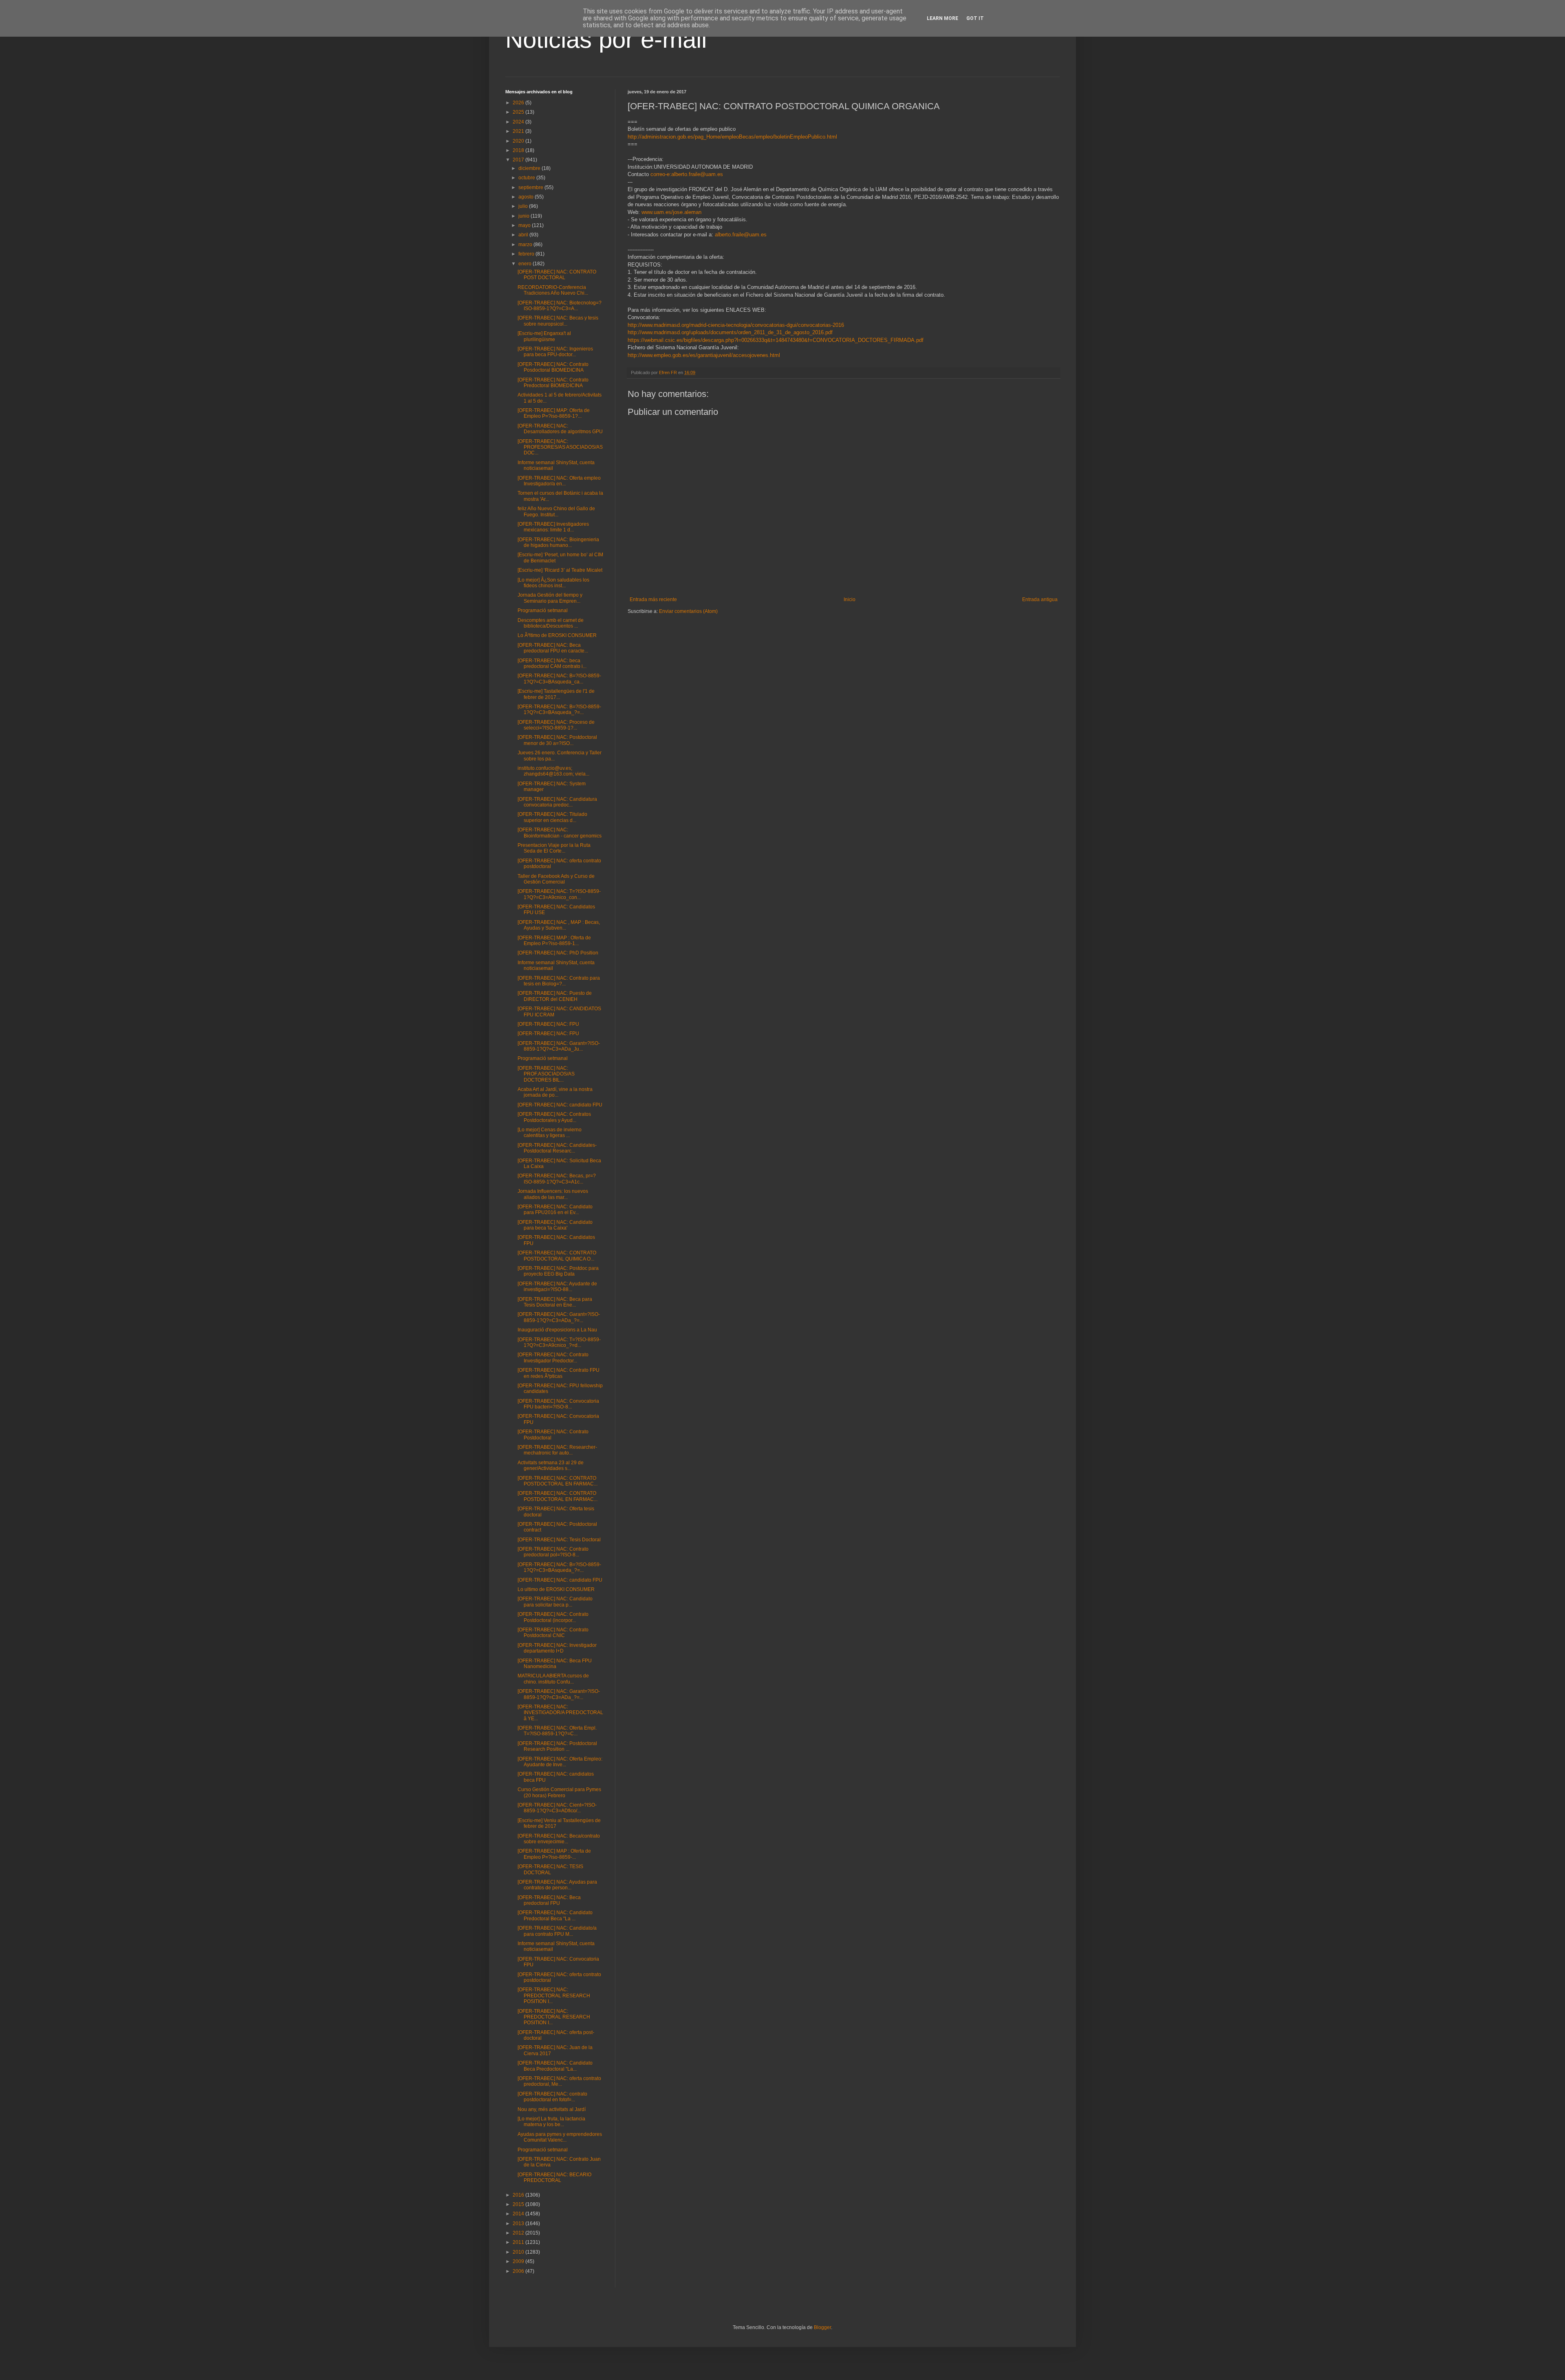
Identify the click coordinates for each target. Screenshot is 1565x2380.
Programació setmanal (543, 610)
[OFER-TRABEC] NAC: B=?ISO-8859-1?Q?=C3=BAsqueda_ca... (559, 679)
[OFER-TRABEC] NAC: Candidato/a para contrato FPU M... (557, 1931)
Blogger (822, 2327)
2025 (519, 112)
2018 (519, 150)
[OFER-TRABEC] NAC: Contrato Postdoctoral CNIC (553, 1633)
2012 (519, 2233)
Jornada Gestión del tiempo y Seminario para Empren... (550, 598)
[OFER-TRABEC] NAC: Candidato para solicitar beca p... (555, 1602)
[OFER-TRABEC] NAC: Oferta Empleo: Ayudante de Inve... (560, 1762)
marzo (526, 245)
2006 (519, 2271)
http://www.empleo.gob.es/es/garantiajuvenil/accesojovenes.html (704, 355)
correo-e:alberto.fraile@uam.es (687, 174)
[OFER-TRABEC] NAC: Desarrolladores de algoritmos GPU (560, 429)
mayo (525, 225)
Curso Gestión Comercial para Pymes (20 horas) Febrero (559, 1792)
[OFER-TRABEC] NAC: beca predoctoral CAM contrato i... (552, 663)
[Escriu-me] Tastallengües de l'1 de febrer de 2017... (556, 694)
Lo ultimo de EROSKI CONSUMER (556, 1589)
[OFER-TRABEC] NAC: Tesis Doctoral (559, 1540)
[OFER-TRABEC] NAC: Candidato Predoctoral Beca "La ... (555, 1915)
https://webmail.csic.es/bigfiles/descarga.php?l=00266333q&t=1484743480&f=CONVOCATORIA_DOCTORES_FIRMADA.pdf (776, 340)
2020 (519, 141)
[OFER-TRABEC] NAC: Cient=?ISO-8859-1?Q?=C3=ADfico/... (557, 1808)
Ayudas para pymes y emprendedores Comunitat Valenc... (560, 2137)
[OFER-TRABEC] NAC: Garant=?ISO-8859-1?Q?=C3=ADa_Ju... (559, 1046)
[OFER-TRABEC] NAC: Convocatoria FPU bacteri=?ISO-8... (558, 1404)
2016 (519, 2195)
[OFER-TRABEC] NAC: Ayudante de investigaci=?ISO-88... (557, 1287)
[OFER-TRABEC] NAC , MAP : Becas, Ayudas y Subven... (559, 925)
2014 (519, 2214)
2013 (519, 2224)
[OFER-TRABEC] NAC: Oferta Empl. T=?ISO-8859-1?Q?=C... (557, 1731)
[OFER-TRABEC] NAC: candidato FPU (560, 1105)
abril (524, 235)
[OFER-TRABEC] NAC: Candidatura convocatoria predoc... (557, 802)
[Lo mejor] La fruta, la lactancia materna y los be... (551, 2122)
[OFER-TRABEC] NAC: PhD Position (558, 953)
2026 (519, 103)
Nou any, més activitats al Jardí (552, 2109)
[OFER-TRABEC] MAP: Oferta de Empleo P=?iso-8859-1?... (554, 413)
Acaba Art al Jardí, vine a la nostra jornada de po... (555, 1092)
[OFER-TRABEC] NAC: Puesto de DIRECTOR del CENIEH (555, 996)
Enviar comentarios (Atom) (688, 611)
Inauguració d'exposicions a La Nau (557, 1330)
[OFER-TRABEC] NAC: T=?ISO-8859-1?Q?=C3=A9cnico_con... (559, 894)
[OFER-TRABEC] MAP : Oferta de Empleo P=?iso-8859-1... (554, 941)
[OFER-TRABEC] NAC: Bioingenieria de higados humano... (558, 542)
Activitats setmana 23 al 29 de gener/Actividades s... (551, 1465)
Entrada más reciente (653, 599)
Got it (975, 18)
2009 (519, 2261)
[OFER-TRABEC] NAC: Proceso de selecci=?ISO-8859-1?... (556, 725)
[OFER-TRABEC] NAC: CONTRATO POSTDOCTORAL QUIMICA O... (557, 1256)
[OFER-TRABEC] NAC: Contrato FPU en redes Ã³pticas (559, 1373)
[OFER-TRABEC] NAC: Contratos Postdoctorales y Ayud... (554, 1117)
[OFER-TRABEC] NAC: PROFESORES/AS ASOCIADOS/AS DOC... (560, 447)
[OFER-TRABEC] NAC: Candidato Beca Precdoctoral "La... (555, 2066)
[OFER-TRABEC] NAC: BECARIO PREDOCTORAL (554, 2177)
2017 (519, 160)
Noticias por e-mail (606, 39)
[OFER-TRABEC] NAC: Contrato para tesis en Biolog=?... (559, 981)
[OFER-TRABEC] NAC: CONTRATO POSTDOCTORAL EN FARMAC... (558, 1481)
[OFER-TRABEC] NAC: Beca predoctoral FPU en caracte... (553, 648)
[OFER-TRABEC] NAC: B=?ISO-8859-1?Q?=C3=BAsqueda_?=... (559, 710)
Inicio (850, 599)
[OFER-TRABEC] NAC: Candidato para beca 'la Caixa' (555, 1225)
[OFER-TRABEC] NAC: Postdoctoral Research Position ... (557, 1746)
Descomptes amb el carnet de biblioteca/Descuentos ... (551, 623)
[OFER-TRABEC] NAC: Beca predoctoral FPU (549, 1900)
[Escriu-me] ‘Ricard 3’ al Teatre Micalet (560, 570)
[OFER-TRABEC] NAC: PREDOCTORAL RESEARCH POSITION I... (554, 1995)
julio (524, 206)
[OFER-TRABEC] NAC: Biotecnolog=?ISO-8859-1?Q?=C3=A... (560, 306)
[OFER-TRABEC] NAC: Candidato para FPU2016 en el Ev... (555, 1210)
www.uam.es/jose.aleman (671, 212)
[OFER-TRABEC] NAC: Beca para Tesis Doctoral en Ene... (555, 1302)
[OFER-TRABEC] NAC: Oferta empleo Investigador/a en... (559, 481)
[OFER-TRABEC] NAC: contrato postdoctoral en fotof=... (552, 2097)
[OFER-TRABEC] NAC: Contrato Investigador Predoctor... (553, 1357)
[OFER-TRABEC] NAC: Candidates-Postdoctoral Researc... (557, 1148)
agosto (527, 197)
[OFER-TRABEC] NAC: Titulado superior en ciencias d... (552, 817)
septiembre (531, 187)
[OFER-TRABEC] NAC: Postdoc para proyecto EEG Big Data (558, 1271)
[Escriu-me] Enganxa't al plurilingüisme (544, 336)
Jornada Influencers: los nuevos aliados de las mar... (553, 1194)
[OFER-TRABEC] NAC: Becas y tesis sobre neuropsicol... (558, 321)
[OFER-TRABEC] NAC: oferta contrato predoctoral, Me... (559, 2081)
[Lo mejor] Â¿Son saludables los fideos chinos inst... (553, 583)
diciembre (530, 168)
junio (525, 216)
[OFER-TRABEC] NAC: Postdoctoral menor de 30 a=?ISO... (557, 740)
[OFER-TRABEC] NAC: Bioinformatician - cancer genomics (560, 833)
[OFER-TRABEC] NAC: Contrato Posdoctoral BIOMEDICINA (553, 367)
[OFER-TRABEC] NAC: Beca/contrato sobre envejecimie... (559, 1839)
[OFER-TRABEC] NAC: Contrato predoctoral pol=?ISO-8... (553, 1552)
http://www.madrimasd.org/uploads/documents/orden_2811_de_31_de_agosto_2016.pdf (730, 332)
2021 (519, 131)
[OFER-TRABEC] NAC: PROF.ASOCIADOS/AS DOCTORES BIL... (546, 1074)
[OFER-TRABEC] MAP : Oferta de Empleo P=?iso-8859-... (554, 1854)
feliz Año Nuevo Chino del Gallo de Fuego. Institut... (556, 511)
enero (526, 264)
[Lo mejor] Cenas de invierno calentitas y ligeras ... (550, 1133)
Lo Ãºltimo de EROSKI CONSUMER (557, 635)
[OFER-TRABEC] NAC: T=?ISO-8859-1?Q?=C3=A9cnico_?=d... (559, 1342)
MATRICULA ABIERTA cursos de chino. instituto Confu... (553, 1679)
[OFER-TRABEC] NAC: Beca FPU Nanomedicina (555, 1664)
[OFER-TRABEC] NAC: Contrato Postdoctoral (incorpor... (553, 1617)
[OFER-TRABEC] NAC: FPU (548, 1024)
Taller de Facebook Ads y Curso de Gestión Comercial (556, 879)
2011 (519, 2242)
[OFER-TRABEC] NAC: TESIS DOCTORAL (550, 1869)
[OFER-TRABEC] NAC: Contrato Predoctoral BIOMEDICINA (553, 383)
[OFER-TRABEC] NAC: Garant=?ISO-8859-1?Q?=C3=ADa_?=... (559, 1317)
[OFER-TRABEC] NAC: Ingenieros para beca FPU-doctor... (555, 352)
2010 (519, 2252)
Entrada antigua (1040, 599)
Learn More (942, 18)
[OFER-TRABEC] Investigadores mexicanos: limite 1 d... (553, 527)
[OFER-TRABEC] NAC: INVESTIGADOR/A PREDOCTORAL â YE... (560, 1713)
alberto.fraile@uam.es (741, 235)
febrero (527, 254)
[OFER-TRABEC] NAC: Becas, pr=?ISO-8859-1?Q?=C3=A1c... (557, 1179)
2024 (519, 122)
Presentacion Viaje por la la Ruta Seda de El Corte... (554, 848)
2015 (519, 2204)
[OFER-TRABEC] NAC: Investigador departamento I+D (557, 1648)
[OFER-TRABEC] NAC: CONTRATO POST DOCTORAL (557, 275)
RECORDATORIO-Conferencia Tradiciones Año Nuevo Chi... (553, 290)
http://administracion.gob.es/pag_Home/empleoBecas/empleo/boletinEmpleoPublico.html (732, 137)
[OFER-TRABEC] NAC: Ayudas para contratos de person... (557, 1885)
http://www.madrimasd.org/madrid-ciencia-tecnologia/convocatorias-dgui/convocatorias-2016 (736, 325)
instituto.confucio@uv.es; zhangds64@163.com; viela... (553, 771)
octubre (527, 178)
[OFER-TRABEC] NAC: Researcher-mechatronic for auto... (557, 1450)
